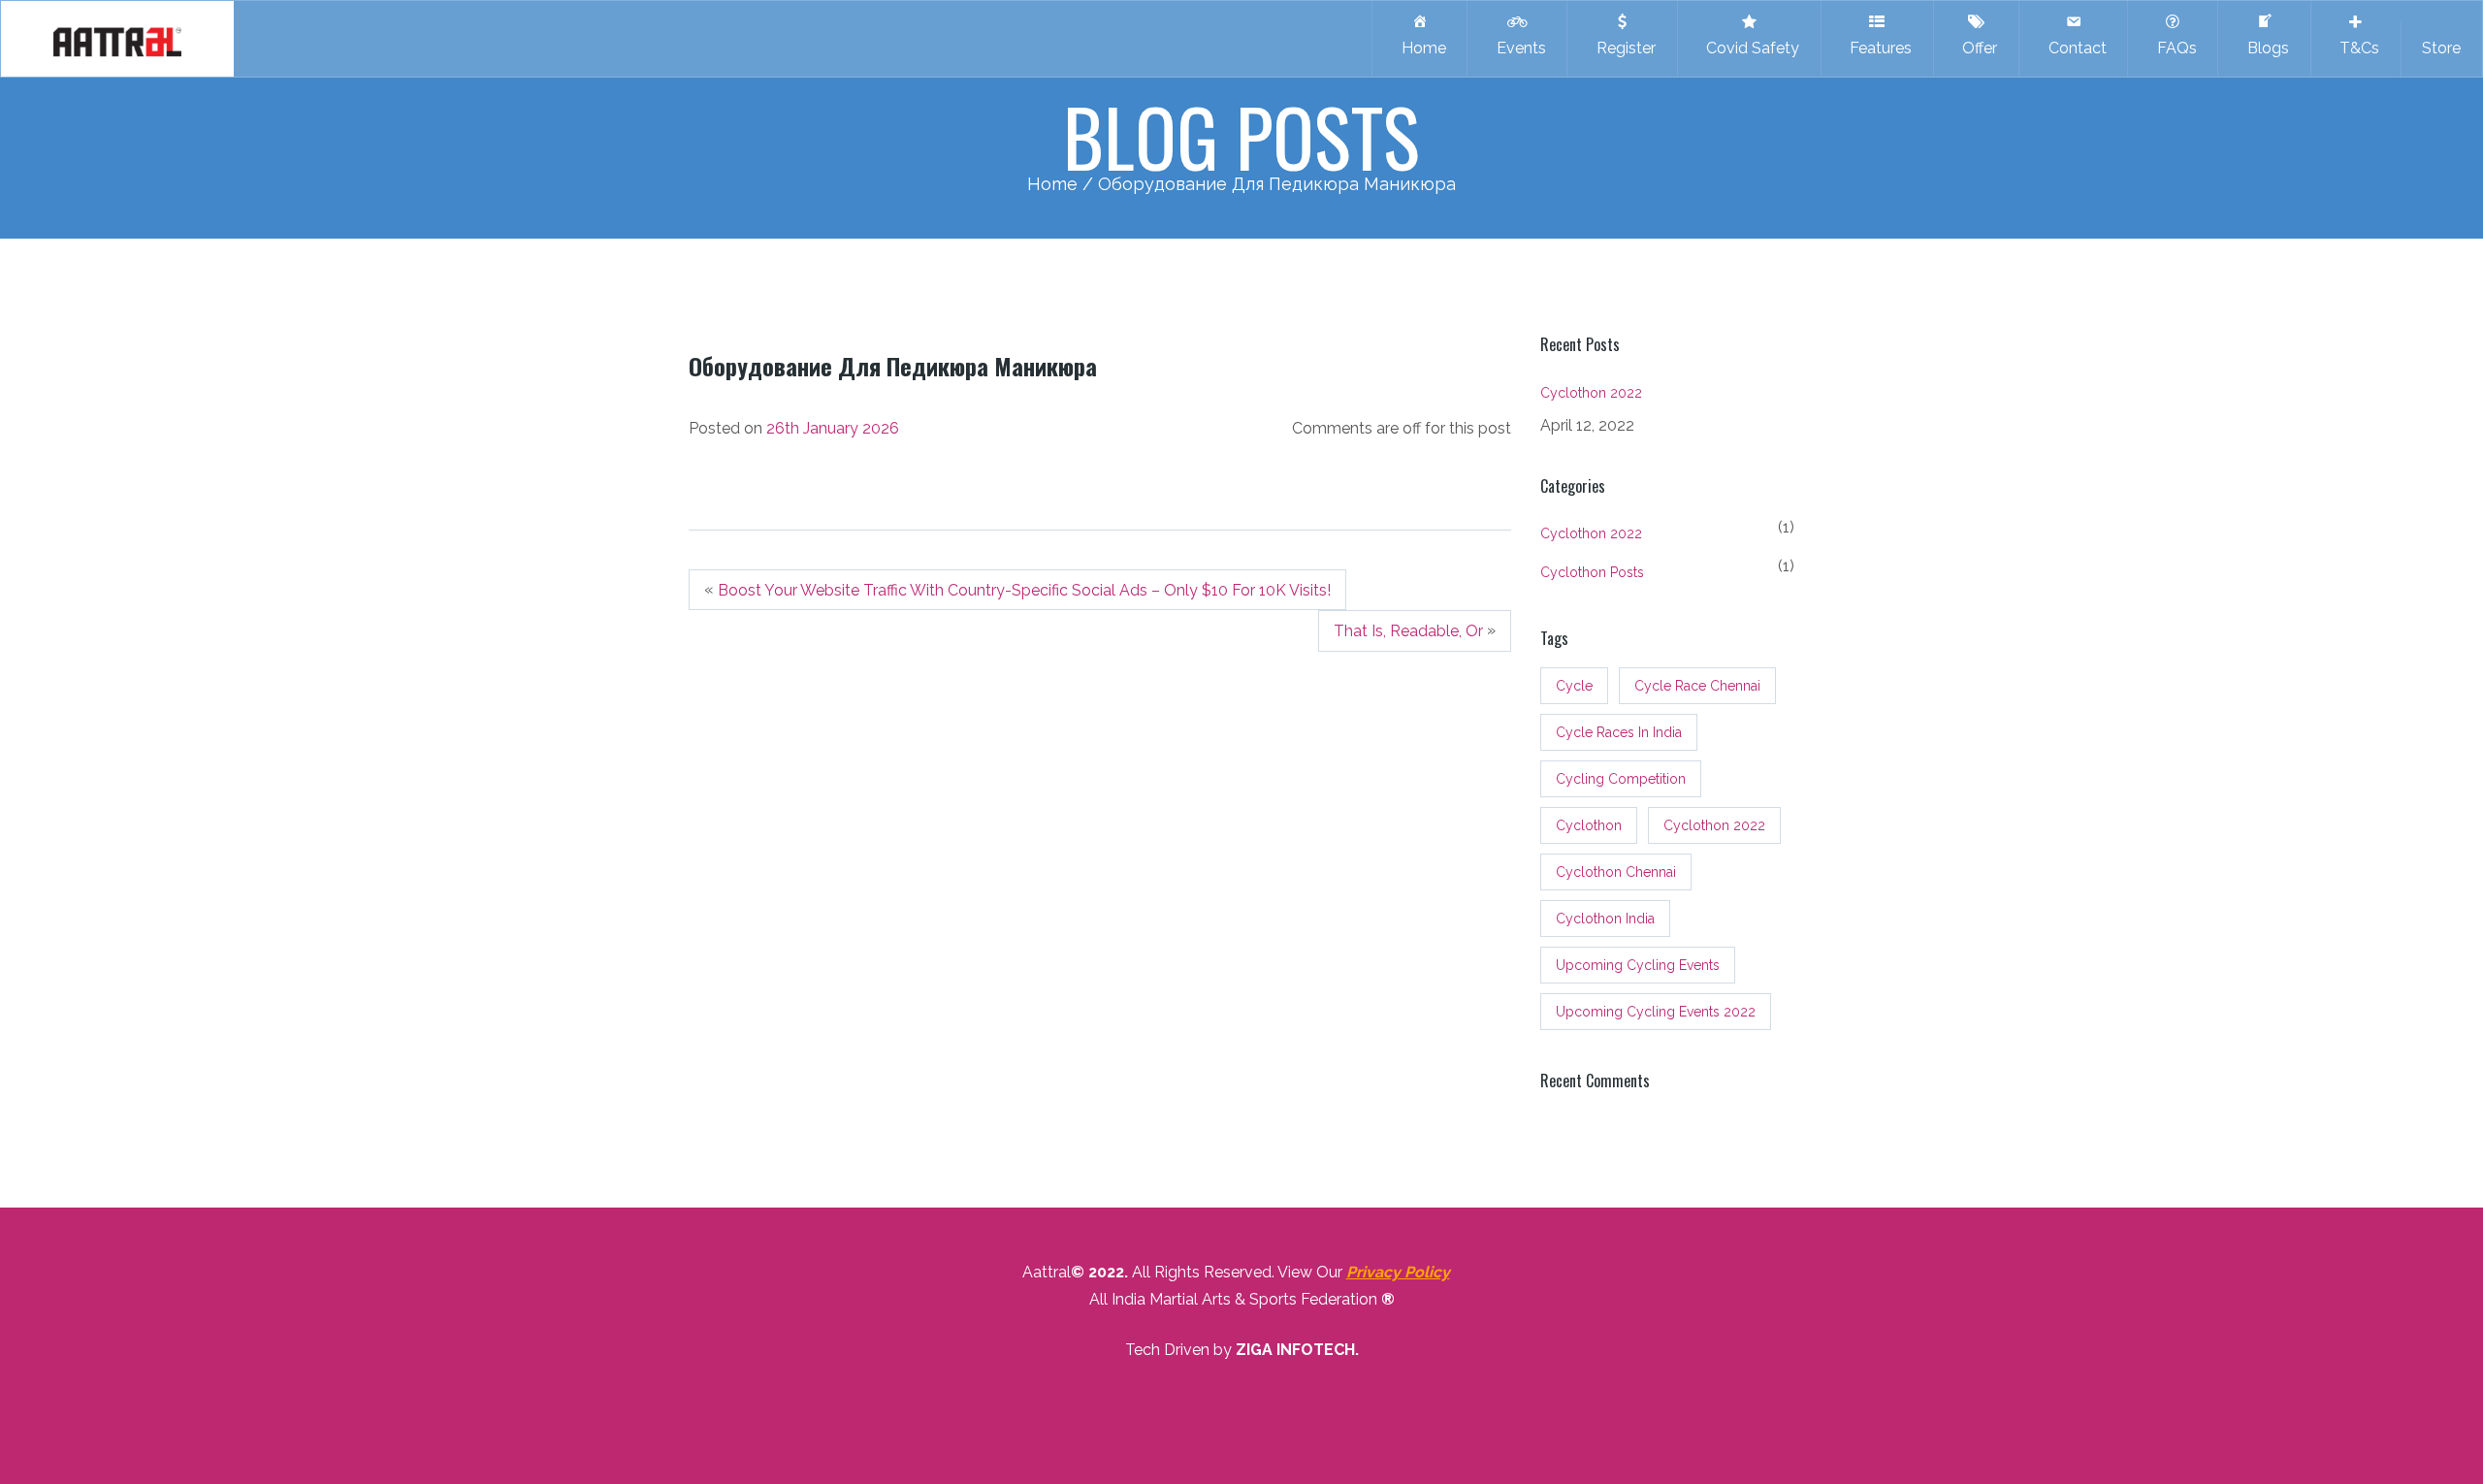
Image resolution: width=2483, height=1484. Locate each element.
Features (1877, 48)
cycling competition (1621, 779)
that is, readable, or (1408, 632)
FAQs (2173, 48)
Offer (1976, 48)
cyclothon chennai (1616, 872)
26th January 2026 (833, 428)
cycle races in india (1619, 732)
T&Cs (2355, 48)
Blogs (2264, 48)
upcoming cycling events (1638, 965)
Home (1420, 48)
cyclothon (1589, 825)
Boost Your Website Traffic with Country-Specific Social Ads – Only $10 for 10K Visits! (1024, 590)
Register (1622, 48)
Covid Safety (1749, 48)
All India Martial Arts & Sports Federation (1233, 1299)
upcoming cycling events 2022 (1656, 1012)
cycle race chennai (1697, 686)
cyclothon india (1605, 919)
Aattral (1047, 1272)
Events (1517, 48)
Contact (2074, 48)
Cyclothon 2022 (1591, 393)
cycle (1574, 686)
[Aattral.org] (117, 39)
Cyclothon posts (1592, 572)
